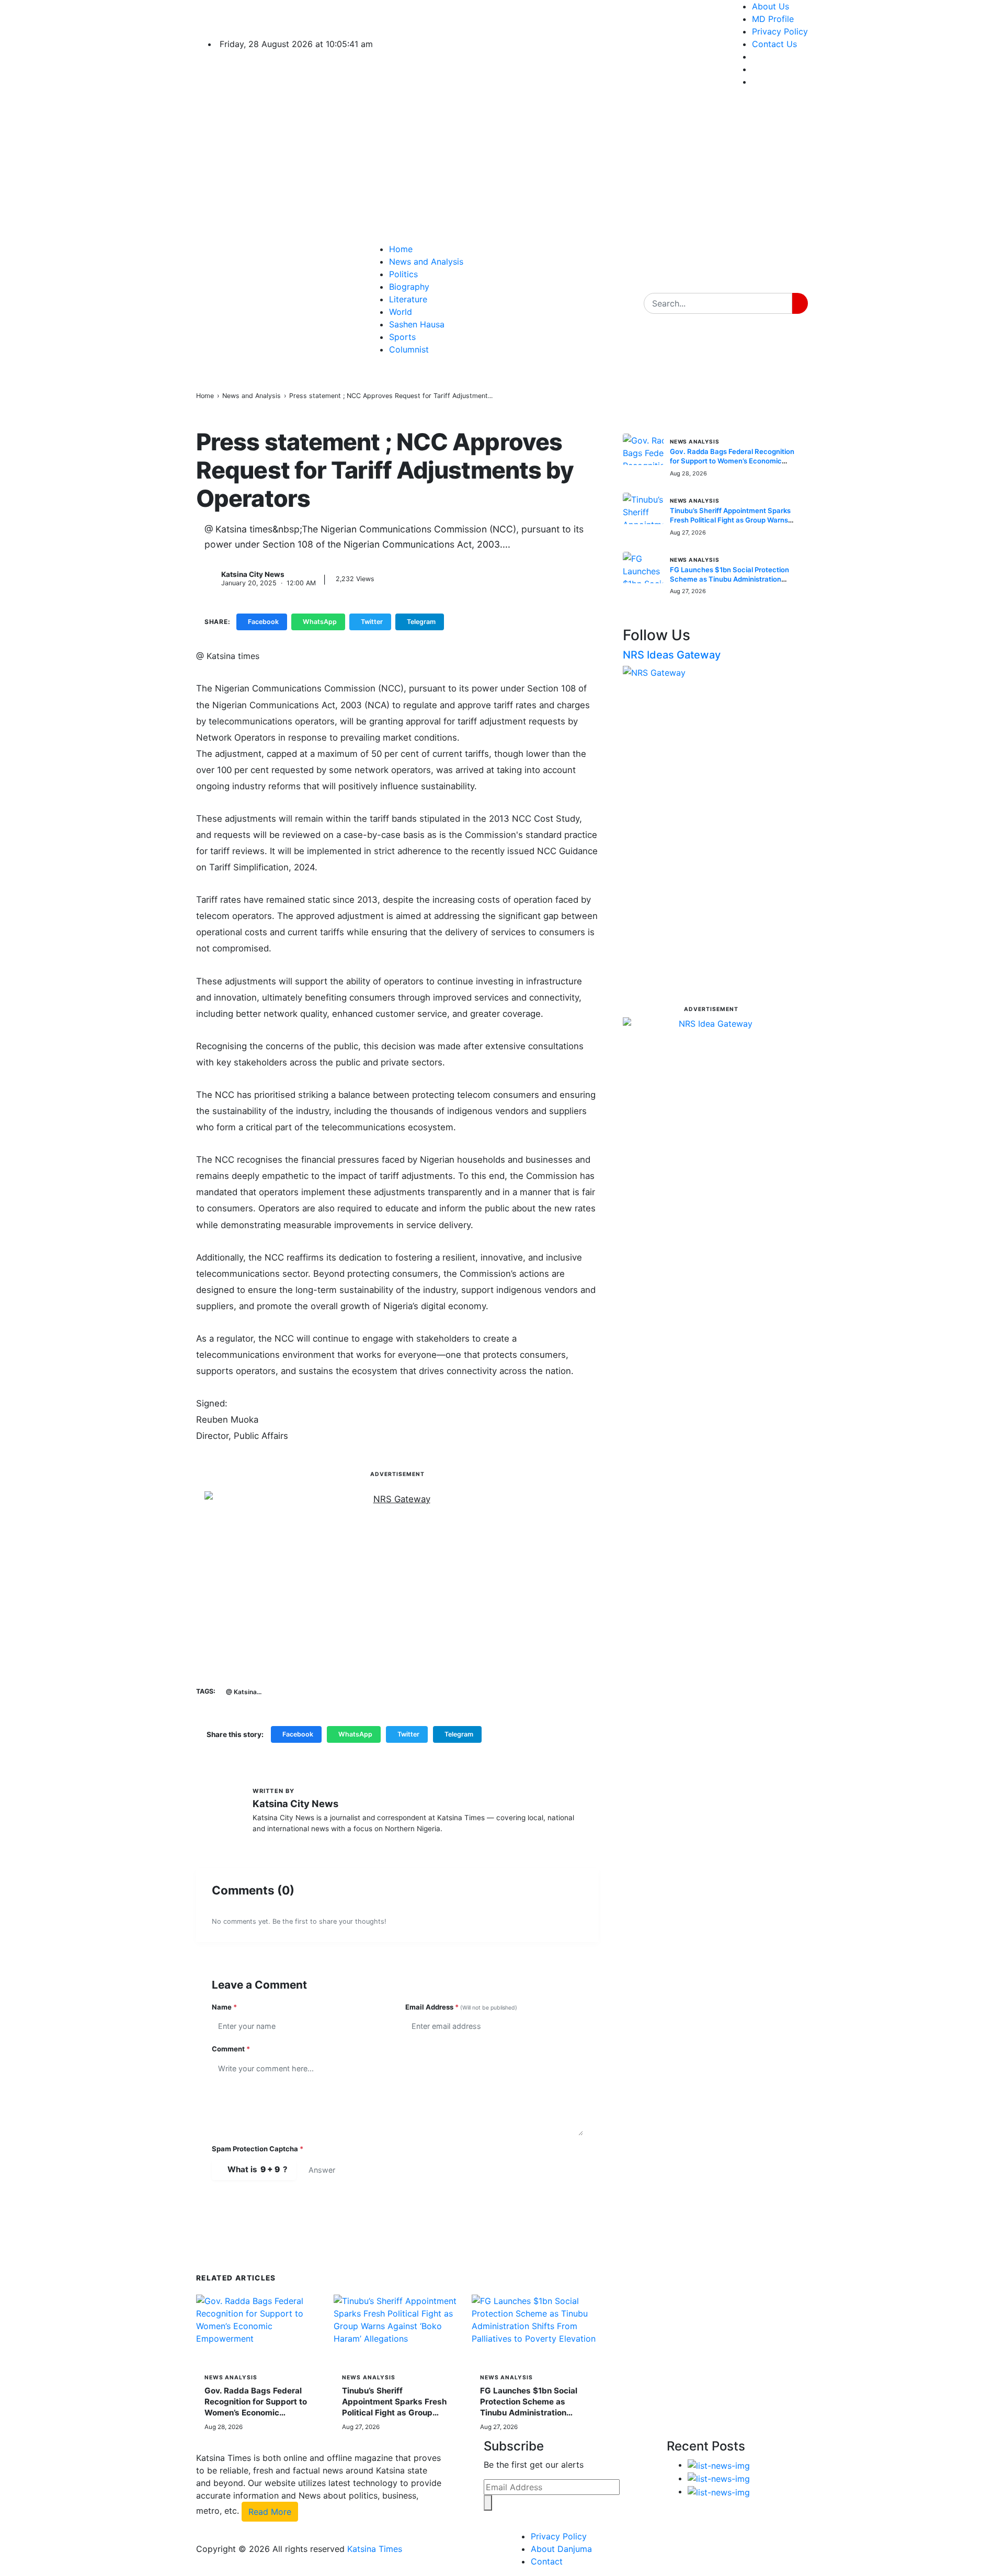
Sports (402, 337)
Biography (409, 287)
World (401, 312)
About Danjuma (561, 2549)
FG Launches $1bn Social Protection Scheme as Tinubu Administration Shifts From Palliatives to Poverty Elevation (529, 2413)
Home (401, 249)
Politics (403, 274)
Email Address (461, 2007)
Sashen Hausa (417, 324)
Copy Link (475, 622)
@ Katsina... (244, 1692)
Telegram (421, 622)
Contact (547, 2561)
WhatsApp (320, 622)
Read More (270, 2512)
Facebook (263, 622)
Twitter (372, 622)
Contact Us (774, 44)
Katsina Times (375, 2549)
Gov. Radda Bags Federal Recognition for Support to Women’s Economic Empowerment (732, 461)
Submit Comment (266, 2204)
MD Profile (773, 19)
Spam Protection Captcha (258, 2149)
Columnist (409, 349)
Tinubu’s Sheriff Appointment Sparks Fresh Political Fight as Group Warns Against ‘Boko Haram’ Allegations (397, 2413)
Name (224, 2007)
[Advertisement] (580, 169)
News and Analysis (426, 262)
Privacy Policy (780, 31)
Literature (408, 299)
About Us (771, 6)
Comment (231, 2049)
